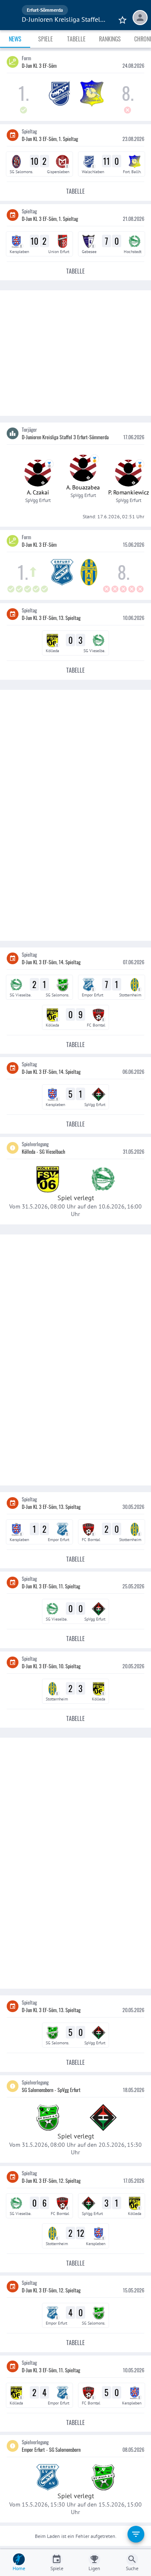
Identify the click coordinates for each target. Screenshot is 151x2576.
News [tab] (15, 39)
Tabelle (75, 191)
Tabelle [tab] (76, 39)
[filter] (136, 2534)
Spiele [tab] (46, 39)
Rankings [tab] (110, 39)
